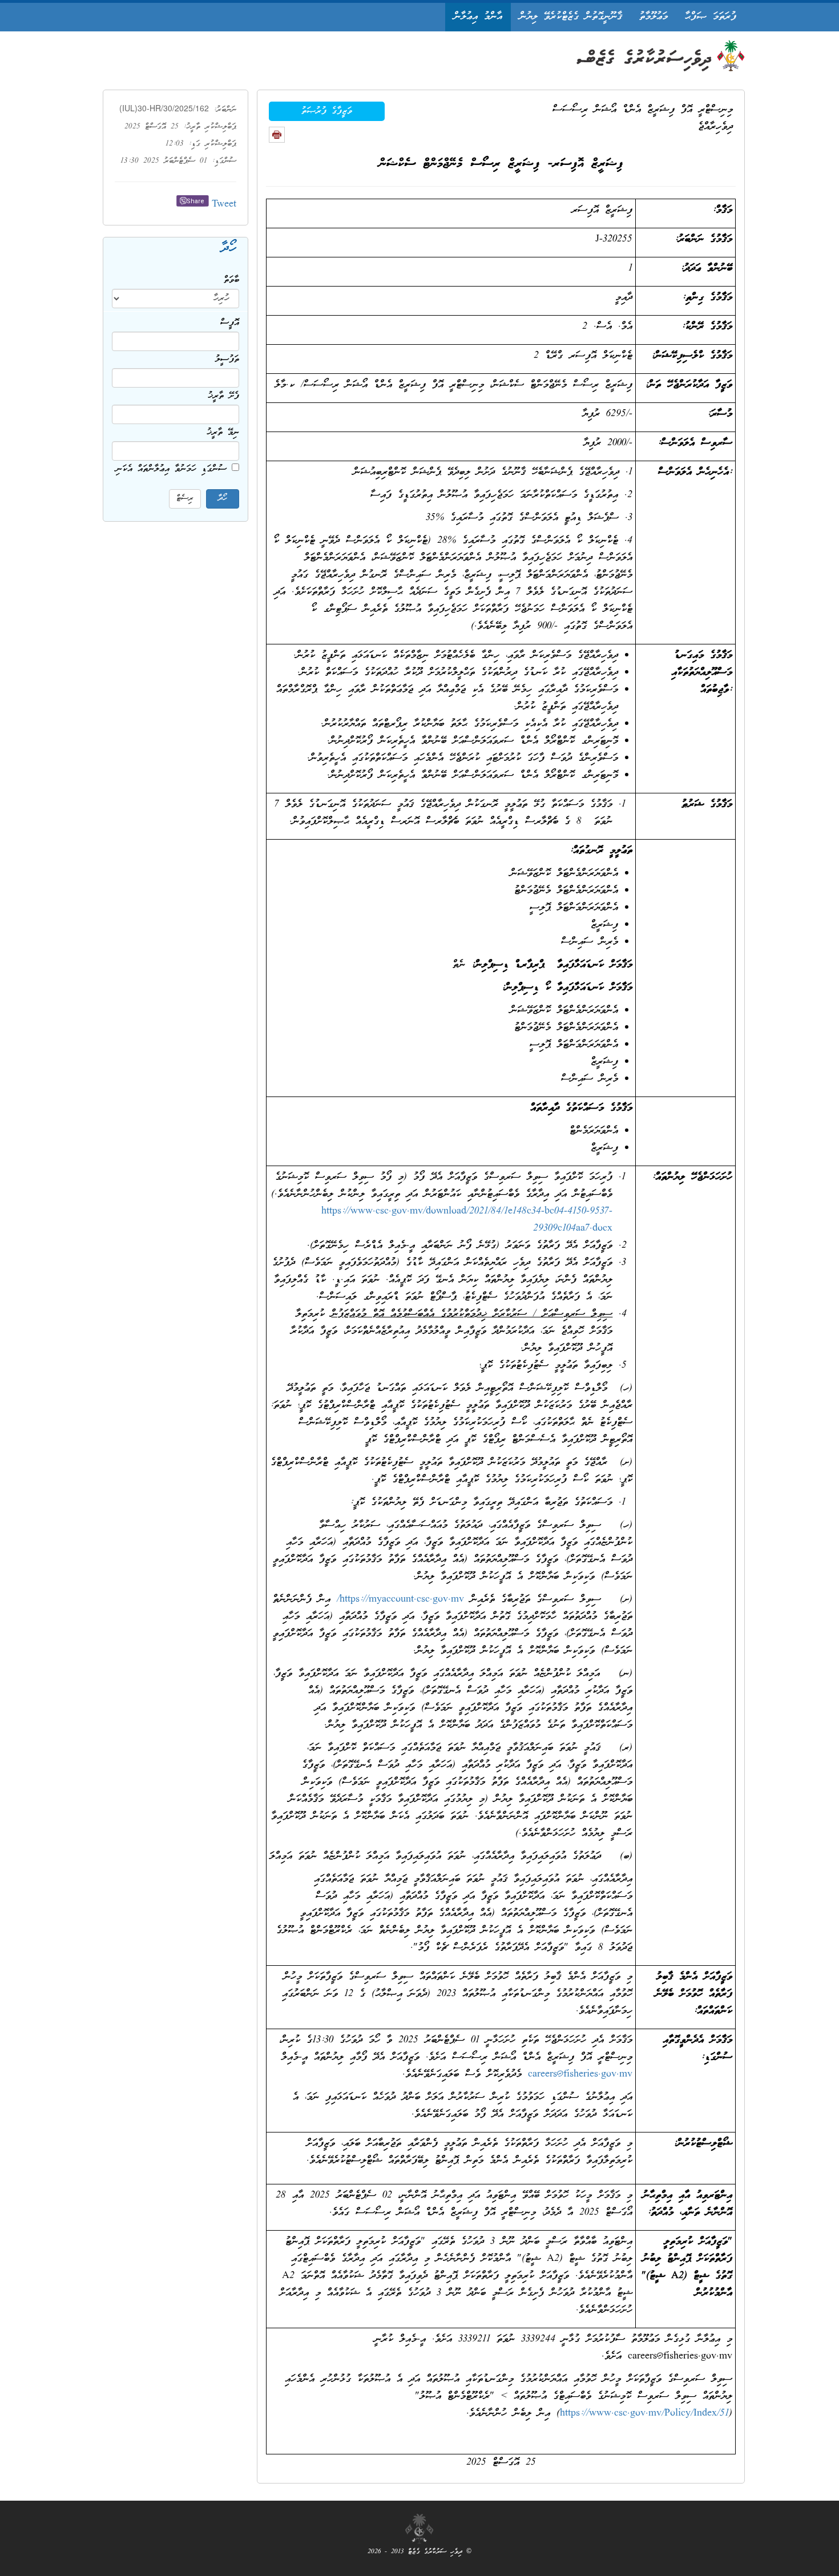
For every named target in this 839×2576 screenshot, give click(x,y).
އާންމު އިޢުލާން (478, 17)
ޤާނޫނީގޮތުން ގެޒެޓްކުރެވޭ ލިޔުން (571, 17)
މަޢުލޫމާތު (654, 17)
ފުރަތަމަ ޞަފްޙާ (711, 17)
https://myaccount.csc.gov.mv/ (400, 1600)
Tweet (224, 205)
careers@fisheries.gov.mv (580, 2075)
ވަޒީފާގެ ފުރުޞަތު (327, 111)
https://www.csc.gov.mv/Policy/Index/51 (644, 2414)
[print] (277, 135)
